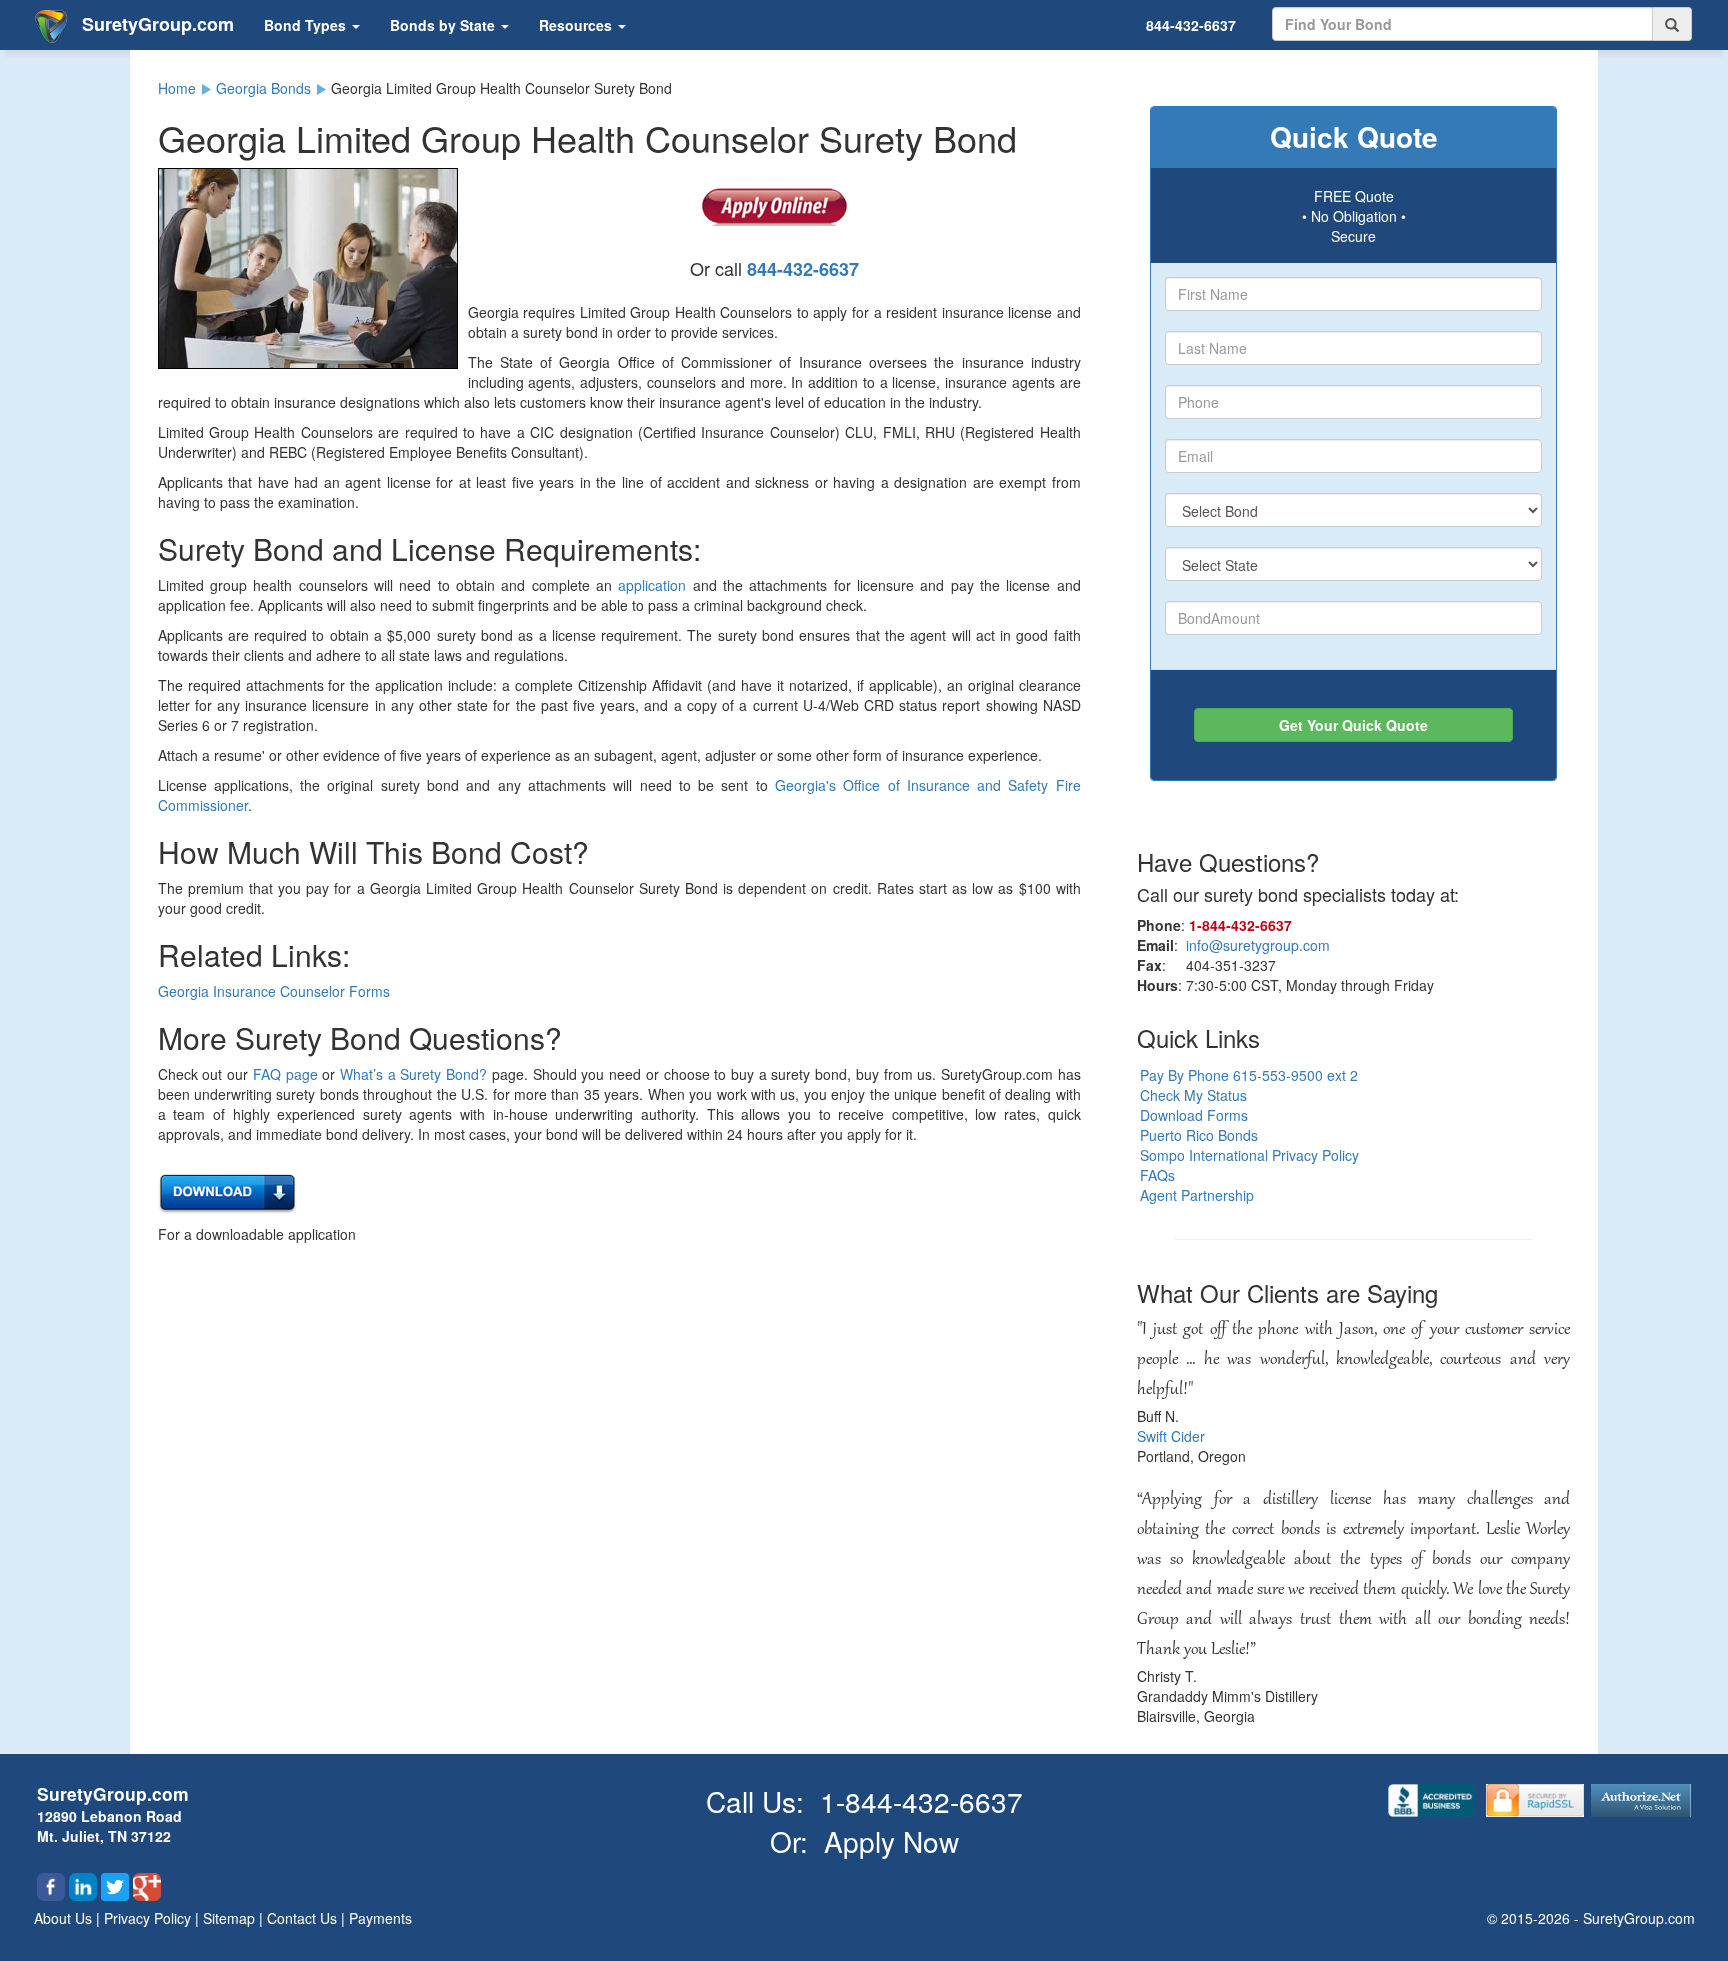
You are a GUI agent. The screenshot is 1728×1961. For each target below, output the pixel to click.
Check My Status (1193, 1095)
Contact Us (304, 1918)
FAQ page (285, 1074)
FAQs (1157, 1175)
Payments (380, 1918)
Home (177, 88)
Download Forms (1194, 1115)
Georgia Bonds (263, 88)
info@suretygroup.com (1258, 945)
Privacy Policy (149, 1918)
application (652, 585)
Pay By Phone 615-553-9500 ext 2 (1249, 1075)
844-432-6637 (1191, 25)
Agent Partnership (1197, 1195)
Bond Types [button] (307, 25)
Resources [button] (577, 25)
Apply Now (891, 1841)
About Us (65, 1918)
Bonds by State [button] (444, 25)
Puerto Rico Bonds (1199, 1135)
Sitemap (231, 1918)
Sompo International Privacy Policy (1249, 1155)
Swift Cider (1171, 1436)
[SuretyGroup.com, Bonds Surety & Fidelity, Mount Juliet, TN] (1433, 1798)
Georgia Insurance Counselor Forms (274, 991)
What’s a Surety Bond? (413, 1074)
